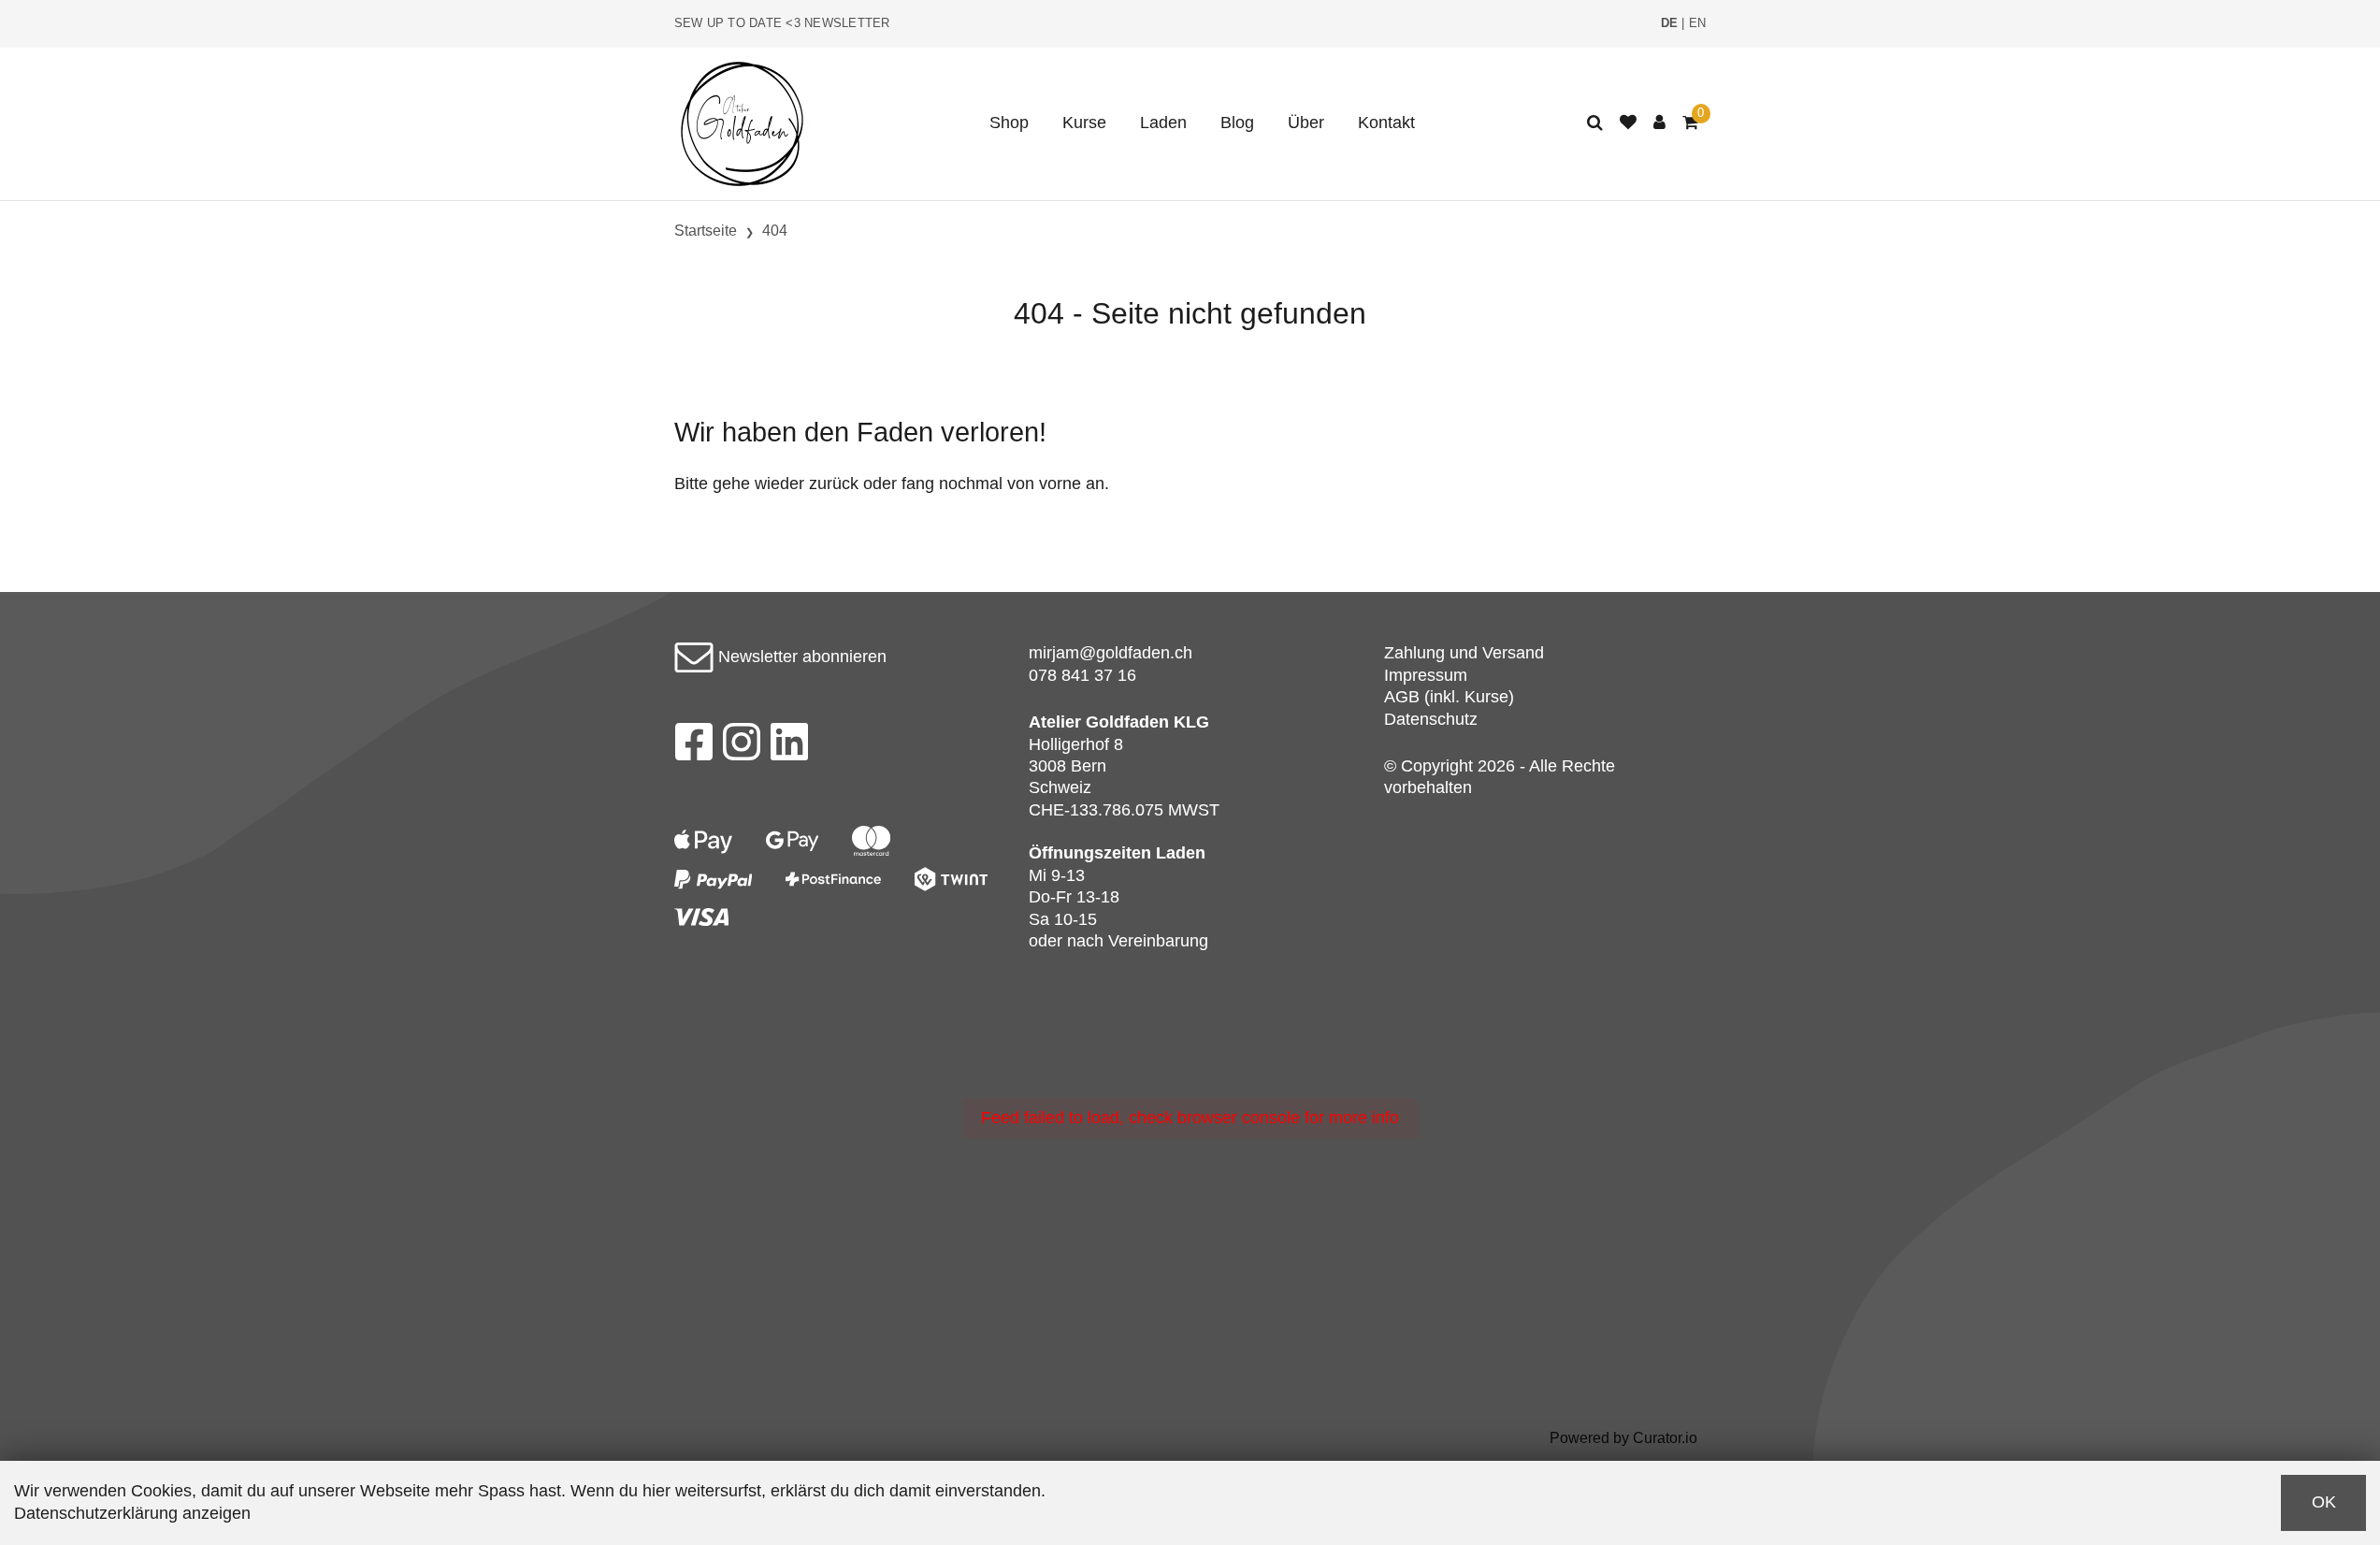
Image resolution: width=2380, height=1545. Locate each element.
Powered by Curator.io (1623, 1437)
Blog (1237, 123)
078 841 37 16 (1082, 675)
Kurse (1084, 123)
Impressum (1426, 675)
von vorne (1044, 484)
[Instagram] (742, 747)
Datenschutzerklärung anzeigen (132, 1513)
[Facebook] (693, 747)
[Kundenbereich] (1659, 123)
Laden (1163, 123)
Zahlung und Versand (1464, 653)
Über (1306, 123)
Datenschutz (1431, 719)
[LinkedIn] (790, 747)
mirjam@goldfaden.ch (1111, 653)
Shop (1009, 123)
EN (1698, 23)
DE (1670, 23)
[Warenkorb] (1690, 123)
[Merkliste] (1628, 123)
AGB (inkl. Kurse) (1449, 697)
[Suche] (1595, 123)
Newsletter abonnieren (800, 657)
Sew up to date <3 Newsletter (782, 23)
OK (2324, 1502)
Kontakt (1386, 123)
